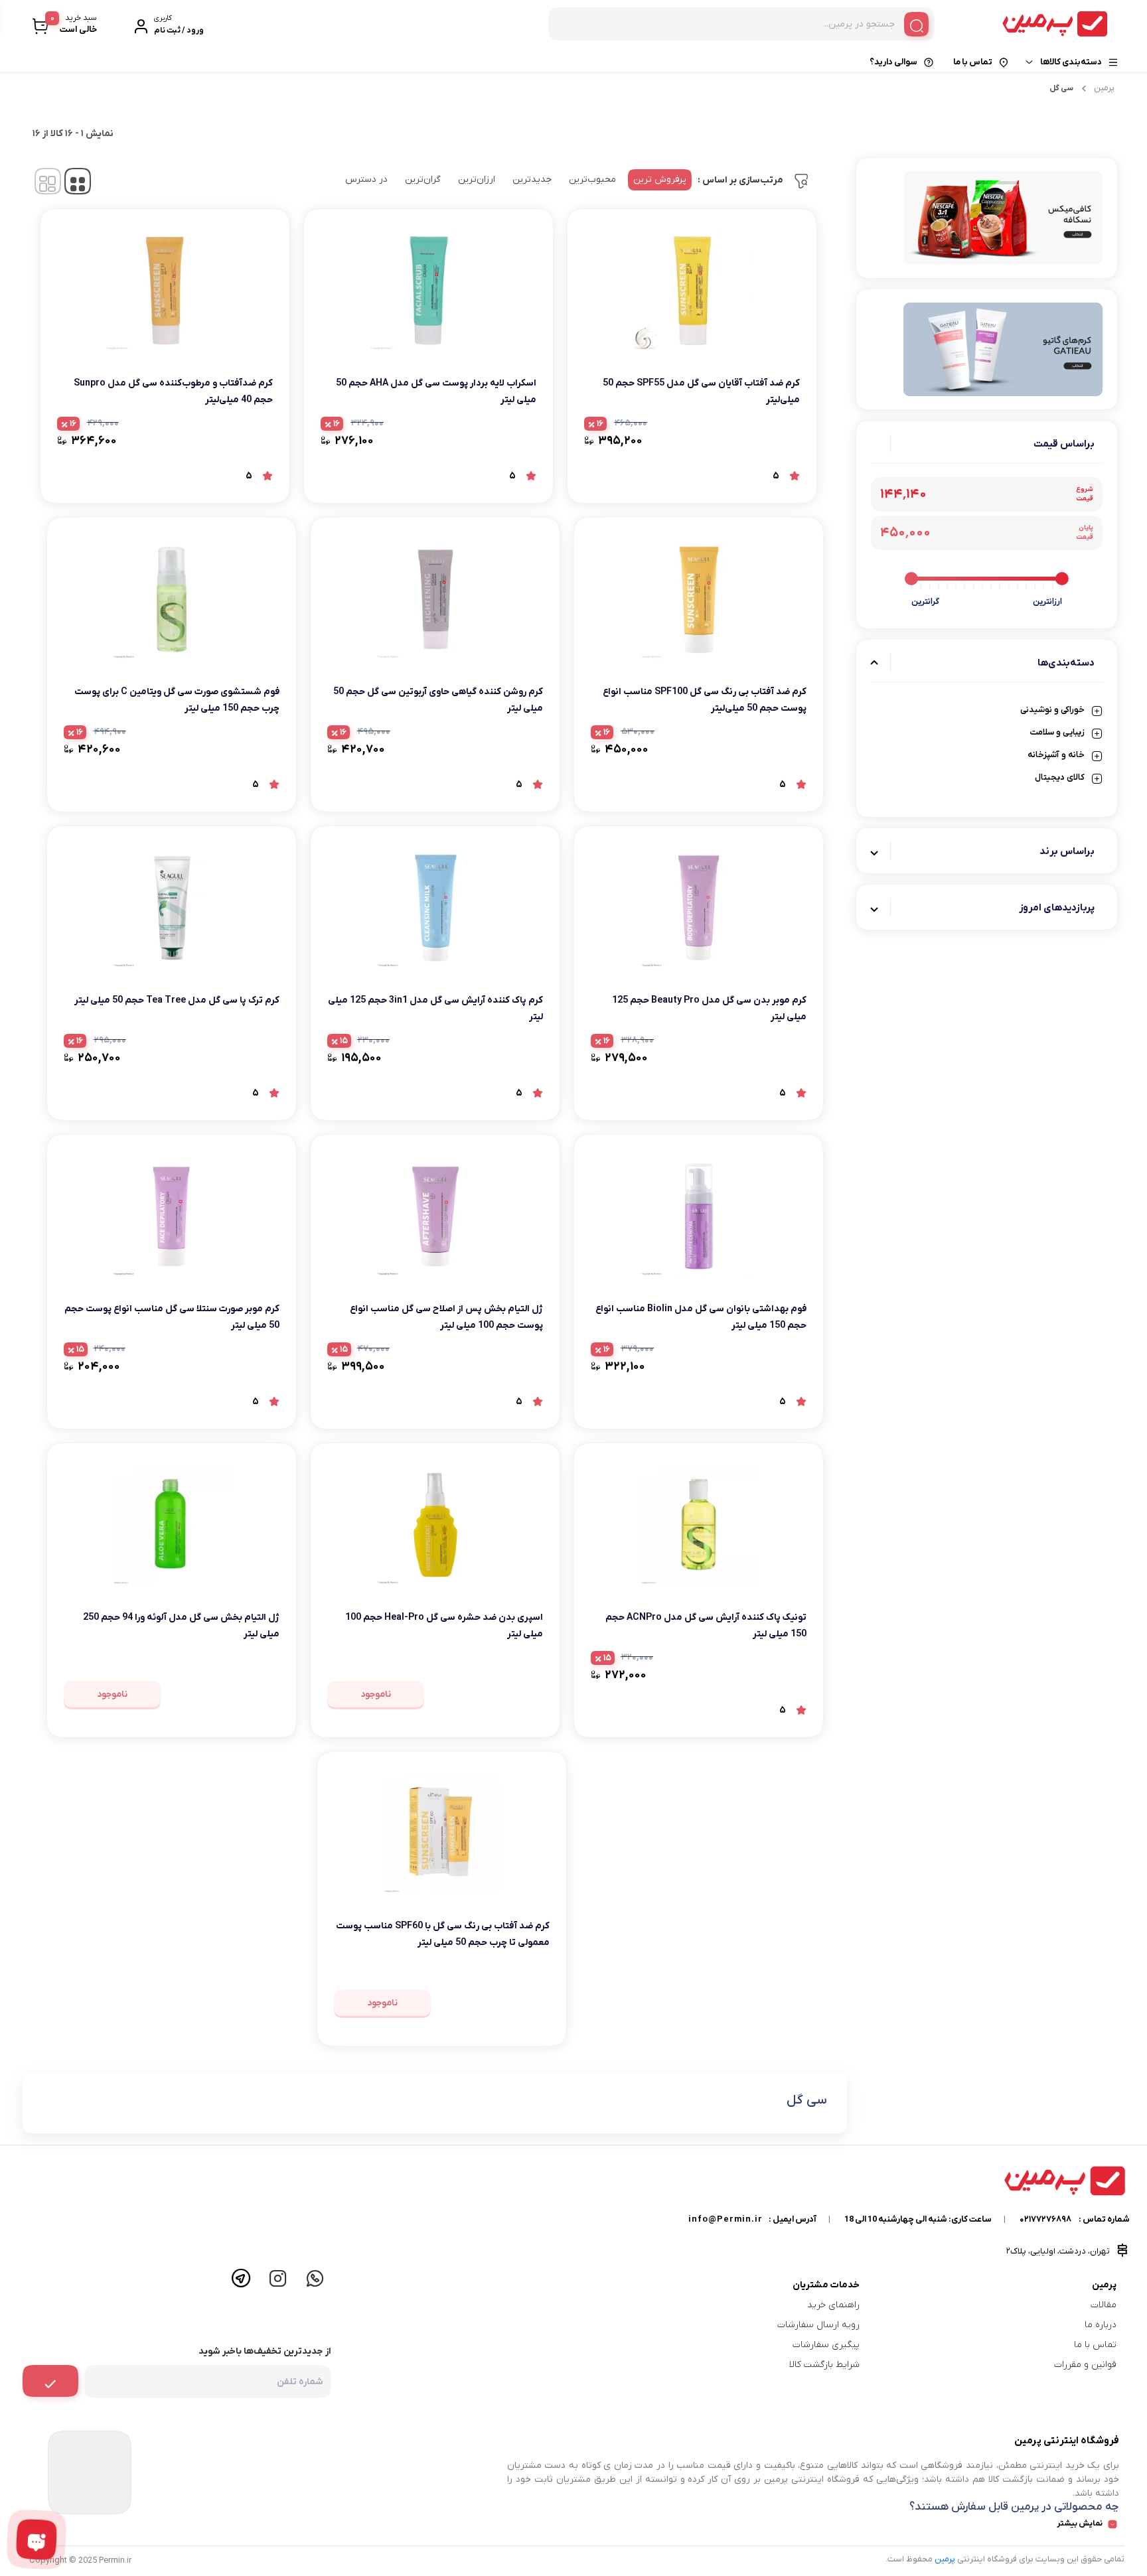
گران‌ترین (423, 179)
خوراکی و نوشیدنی (1052, 710)
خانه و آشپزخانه (1056, 755)
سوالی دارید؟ (893, 62)
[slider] (1062, 579)
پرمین (1104, 88)
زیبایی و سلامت (1057, 732)
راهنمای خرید (833, 2305)
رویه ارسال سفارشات (818, 2325)
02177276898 (1045, 2219)
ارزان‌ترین (477, 179)
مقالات (1104, 2305)
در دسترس (366, 179)
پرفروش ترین (660, 179)
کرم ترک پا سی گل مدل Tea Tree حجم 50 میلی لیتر (177, 1000)
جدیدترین (532, 179)
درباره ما (1101, 2325)
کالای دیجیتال (1060, 777)
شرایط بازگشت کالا (824, 2365)
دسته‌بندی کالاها (1071, 62)
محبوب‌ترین (592, 179)
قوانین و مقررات (1085, 2365)
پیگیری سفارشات (826, 2345)
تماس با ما (973, 62)
